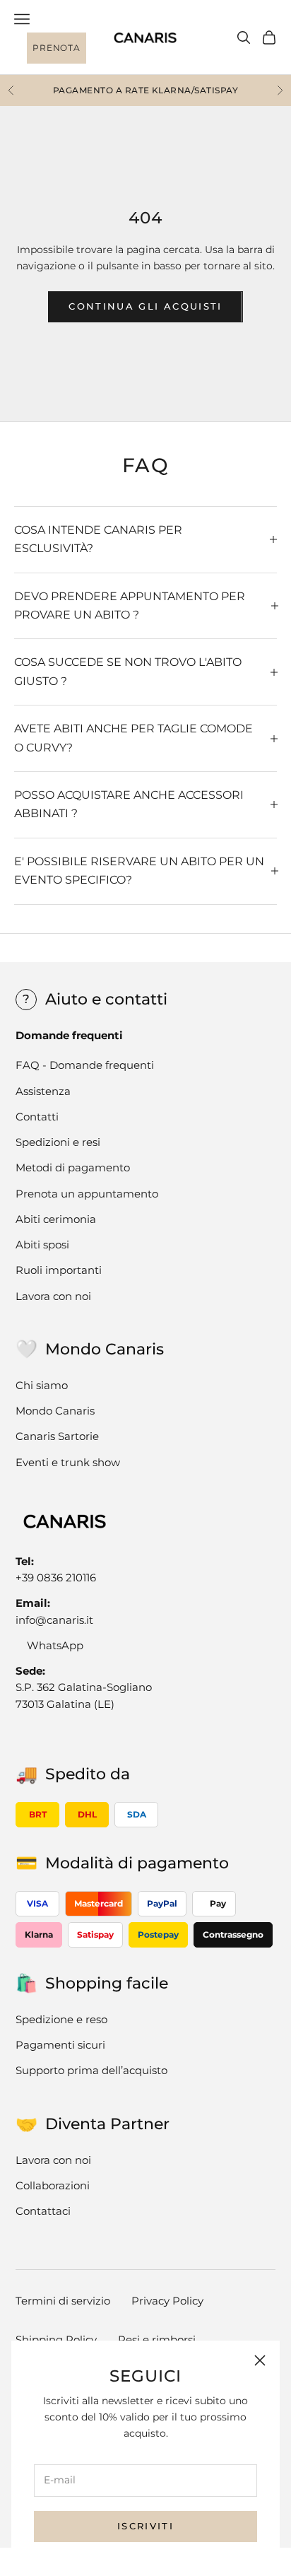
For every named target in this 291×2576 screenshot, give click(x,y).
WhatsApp (55, 1645)
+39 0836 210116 (56, 1577)
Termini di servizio (63, 2301)
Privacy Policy (167, 2301)
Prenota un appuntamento (87, 1194)
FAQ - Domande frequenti (85, 1065)
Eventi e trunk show (68, 1462)
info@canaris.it (54, 1620)
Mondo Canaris (55, 1411)
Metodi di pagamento (73, 1167)
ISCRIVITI (145, 2526)
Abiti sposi (42, 1245)
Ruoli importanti (59, 1270)
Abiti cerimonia (56, 1219)
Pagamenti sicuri (60, 2045)
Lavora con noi (53, 1296)
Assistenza (43, 1091)
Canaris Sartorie (57, 1436)
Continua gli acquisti (145, 306)
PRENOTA (56, 48)
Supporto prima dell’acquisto (91, 2070)
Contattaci (43, 2211)
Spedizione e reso (61, 2019)
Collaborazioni (53, 2185)
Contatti (37, 1117)
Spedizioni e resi (58, 1142)
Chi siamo (42, 1385)
